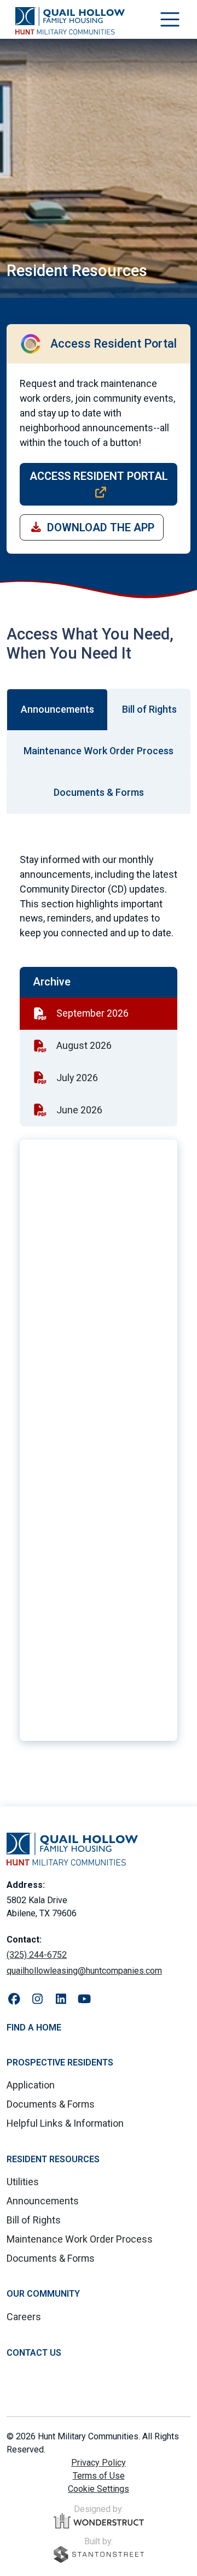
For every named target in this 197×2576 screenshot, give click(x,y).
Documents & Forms (51, 2104)
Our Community (43, 2294)
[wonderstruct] (99, 2521)
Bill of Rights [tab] (149, 709)
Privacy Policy (99, 2463)
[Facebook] (14, 1999)
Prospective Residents (60, 2062)
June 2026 (79, 1110)
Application (31, 2085)
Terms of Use (99, 2476)
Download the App (101, 527)
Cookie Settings (99, 2489)
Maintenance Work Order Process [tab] (99, 751)
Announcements (43, 2201)
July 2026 (77, 1078)
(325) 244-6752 (37, 1955)
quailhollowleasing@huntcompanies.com (84, 1971)
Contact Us (34, 2353)
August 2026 (84, 1045)
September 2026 (92, 1013)
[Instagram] (37, 1999)
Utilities (23, 2182)
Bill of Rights (34, 2220)
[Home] (70, 21)
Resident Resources (53, 2159)
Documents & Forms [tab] (99, 792)
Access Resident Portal (99, 476)
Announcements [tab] (57, 709)
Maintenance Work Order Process (80, 2239)
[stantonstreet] (99, 2554)
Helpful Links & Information (65, 2123)
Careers (24, 2317)
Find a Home (34, 2028)
